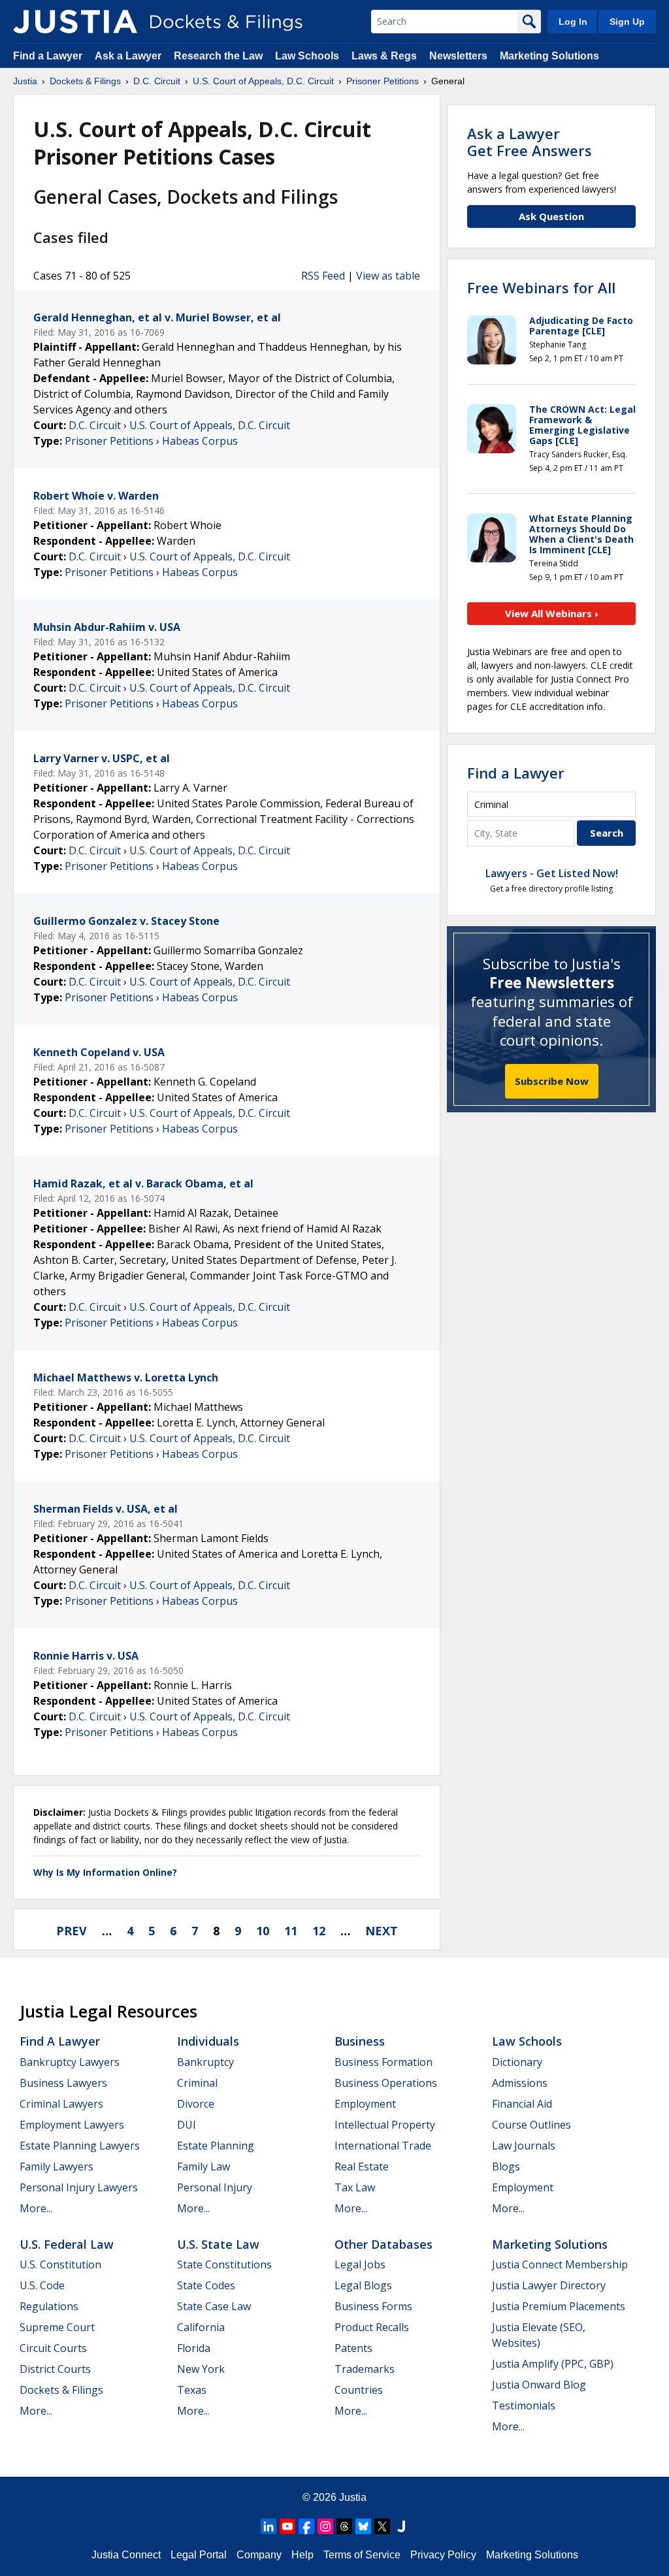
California (201, 2327)
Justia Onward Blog (539, 2385)
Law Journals (524, 2146)
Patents (353, 2348)
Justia (353, 2497)
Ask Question (551, 216)
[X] (382, 2526)
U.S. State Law (218, 2244)
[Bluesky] (363, 2526)
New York (201, 2369)
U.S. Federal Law (67, 2244)
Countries (359, 2390)
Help (302, 2555)
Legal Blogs (363, 2285)
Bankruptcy (205, 2062)
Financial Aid (522, 2104)
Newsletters (458, 56)
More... (36, 2208)
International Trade (383, 2146)
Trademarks (365, 2369)
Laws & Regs (384, 56)
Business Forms (373, 2306)
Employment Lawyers (72, 2125)
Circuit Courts (53, 2348)
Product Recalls (372, 2327)
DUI (187, 2125)
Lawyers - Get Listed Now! (552, 873)
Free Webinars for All (541, 287)
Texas (192, 2390)
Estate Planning (216, 2146)
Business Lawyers (63, 2083)
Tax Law (355, 2187)
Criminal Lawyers (61, 2104)
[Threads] (344, 2526)
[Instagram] (325, 2526)
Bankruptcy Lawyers (70, 2062)
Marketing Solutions (549, 56)
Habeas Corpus (200, 441)
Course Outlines (531, 2125)
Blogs (506, 2166)
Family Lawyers (57, 2166)
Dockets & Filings (61, 2390)
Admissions (520, 2083)
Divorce (196, 2104)
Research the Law (218, 56)
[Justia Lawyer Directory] (401, 2526)
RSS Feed (323, 276)
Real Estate (362, 2166)
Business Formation (383, 2062)
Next (382, 1931)
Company (259, 2555)
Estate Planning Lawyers (80, 2146)
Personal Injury (215, 2187)
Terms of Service (362, 2555)
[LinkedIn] (269, 2526)
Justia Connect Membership (560, 2264)
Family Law (204, 2166)
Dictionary (517, 2062)
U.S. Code (42, 2285)
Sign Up (627, 22)
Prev (72, 1931)
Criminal (197, 2083)
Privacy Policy (443, 2555)
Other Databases (383, 2244)
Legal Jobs (360, 2264)
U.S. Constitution (60, 2264)
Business (360, 2041)
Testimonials (524, 2406)
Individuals (208, 2041)
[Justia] (75, 22)
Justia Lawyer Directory (549, 2285)
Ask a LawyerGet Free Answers (530, 142)
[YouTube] (287, 2526)
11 (291, 1931)
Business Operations (386, 2083)
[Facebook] (306, 2526)
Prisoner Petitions (109, 441)
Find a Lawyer (48, 56)
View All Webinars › (552, 613)
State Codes (206, 2285)
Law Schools (307, 56)
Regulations (49, 2306)
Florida (194, 2348)
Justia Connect (126, 2555)
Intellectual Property (385, 2125)
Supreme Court (57, 2327)
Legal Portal (199, 2555)
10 (263, 1931)
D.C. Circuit (95, 425)
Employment (365, 2104)
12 (319, 1931)
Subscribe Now (552, 1081)
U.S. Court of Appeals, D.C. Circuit (210, 425)
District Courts (55, 2369)
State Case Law (214, 2306)
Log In (573, 22)
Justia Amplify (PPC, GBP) (553, 2364)
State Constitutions (224, 2264)
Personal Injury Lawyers (79, 2187)
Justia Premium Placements (559, 2306)
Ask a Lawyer (129, 56)
